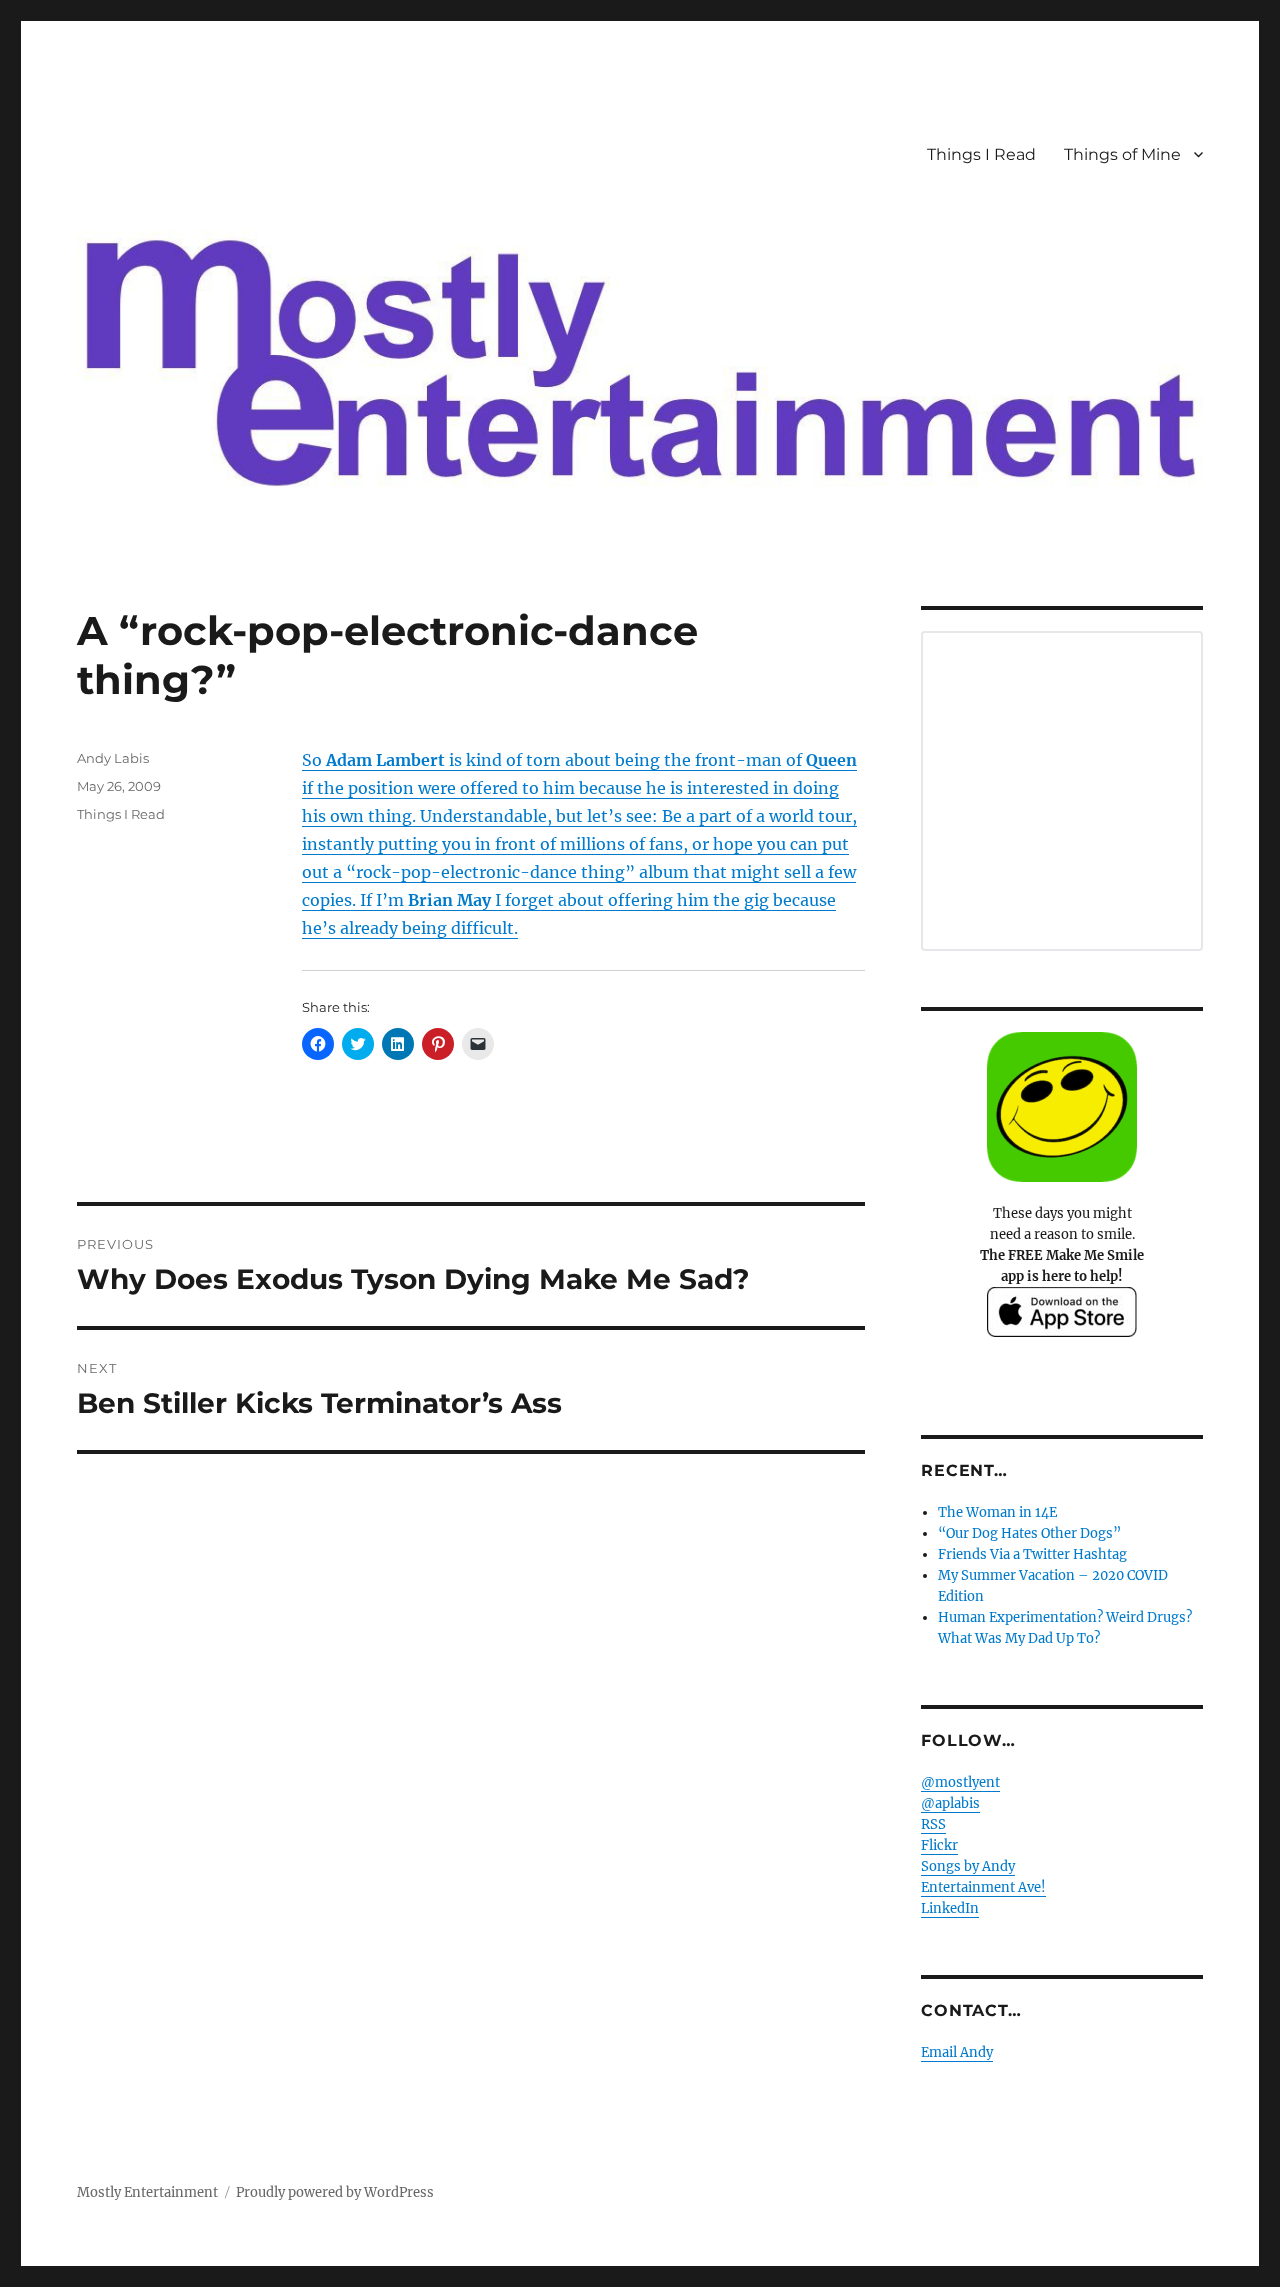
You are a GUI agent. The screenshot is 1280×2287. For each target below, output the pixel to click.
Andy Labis (113, 758)
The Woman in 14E (997, 1512)
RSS (933, 1824)
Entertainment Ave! (983, 1887)
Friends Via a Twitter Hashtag (1032, 1554)
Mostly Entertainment (147, 2192)
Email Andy (957, 2052)
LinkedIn (950, 1908)
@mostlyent (960, 1782)
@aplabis (950, 1803)
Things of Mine (1122, 154)
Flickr (939, 1845)
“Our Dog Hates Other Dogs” (1029, 1533)
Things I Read (981, 154)
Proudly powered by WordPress (335, 2192)
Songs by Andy (968, 1866)
